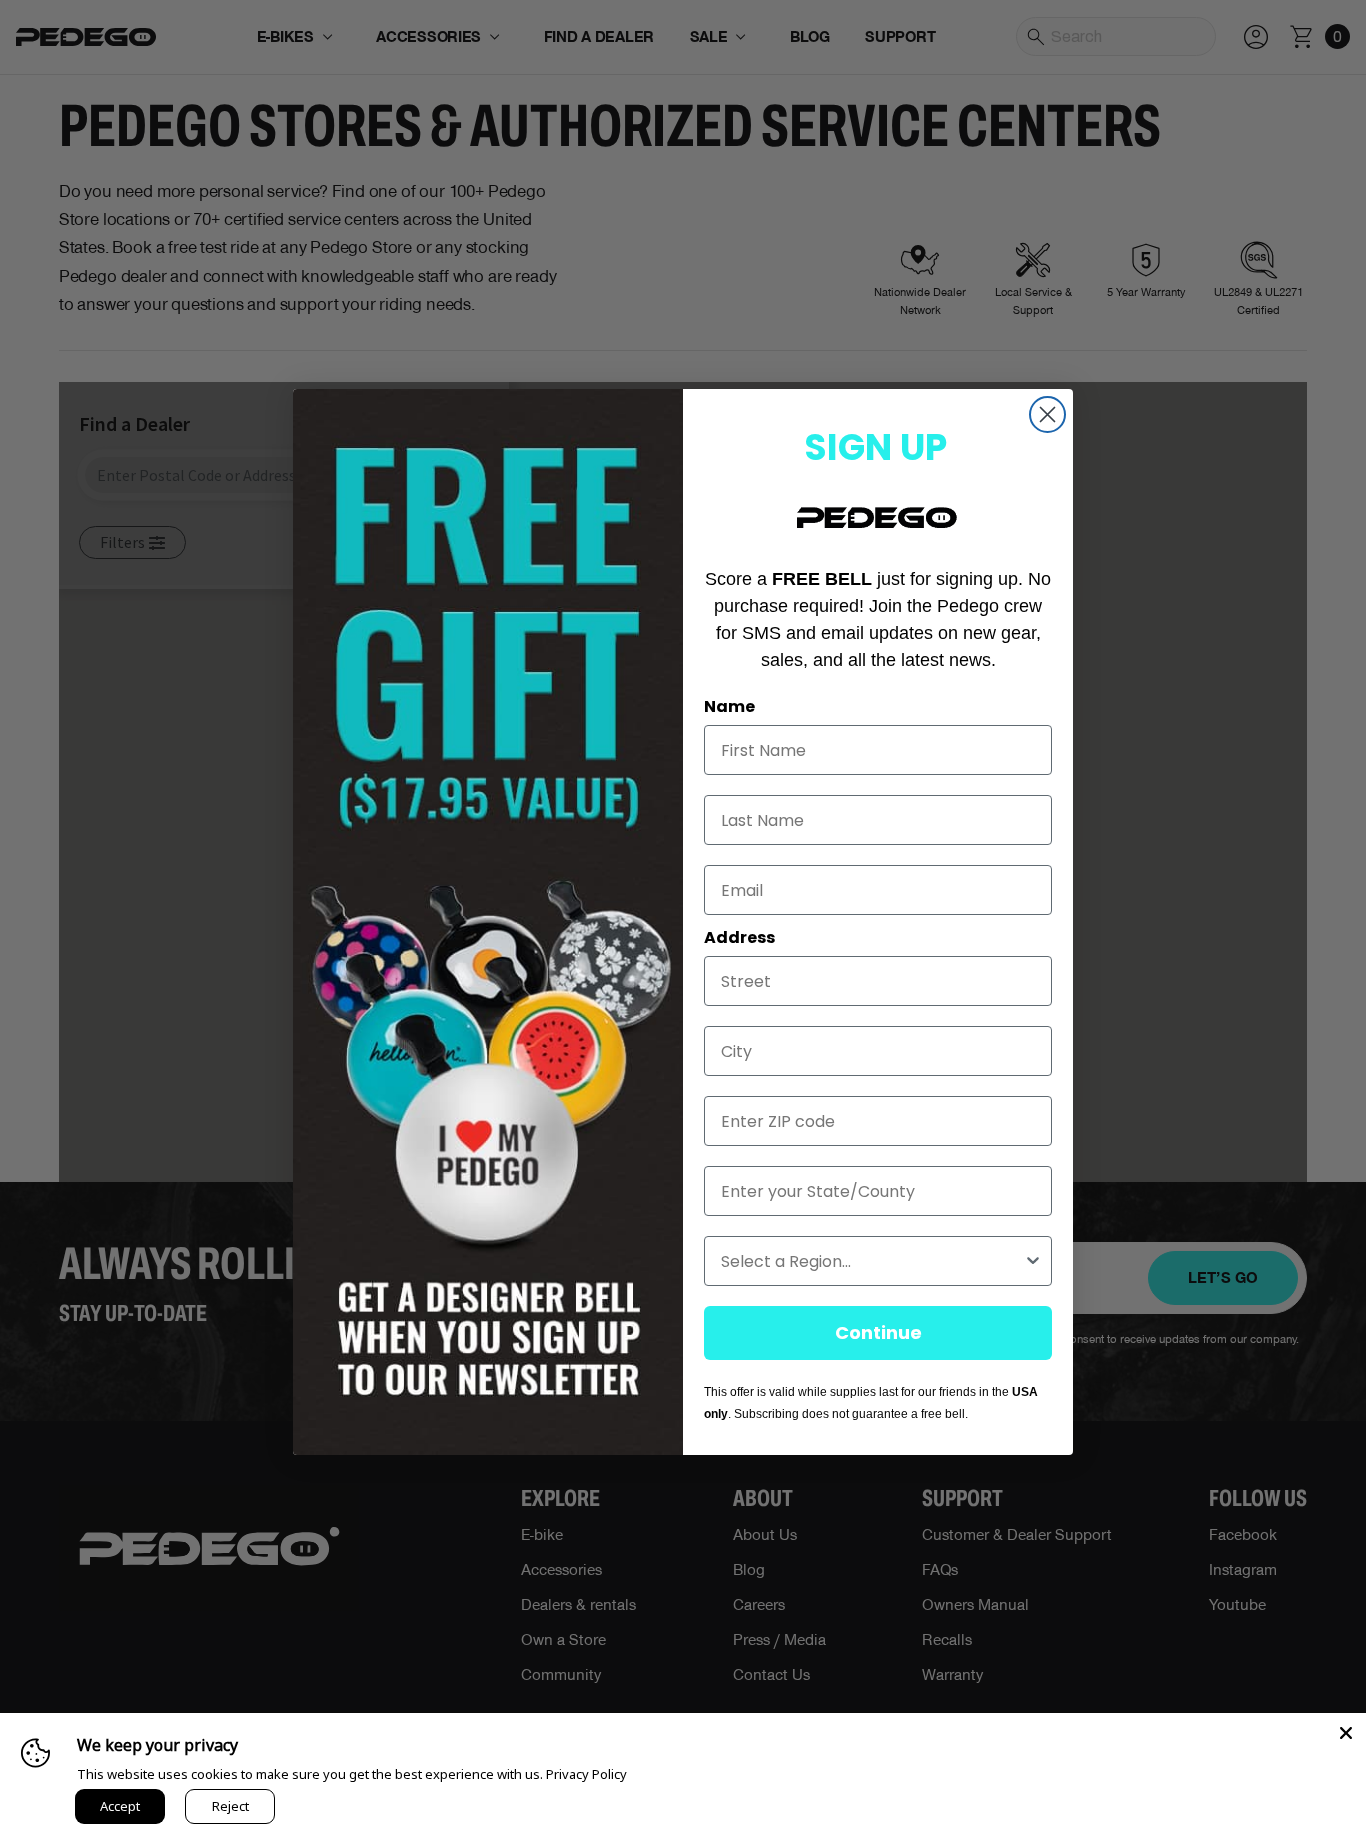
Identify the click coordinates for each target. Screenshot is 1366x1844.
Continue (878, 1332)
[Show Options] (1033, 1261)
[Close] (1346, 1733)
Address (739, 937)
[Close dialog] (1047, 414)
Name (729, 706)
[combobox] (872, 1261)
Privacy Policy (586, 1774)
